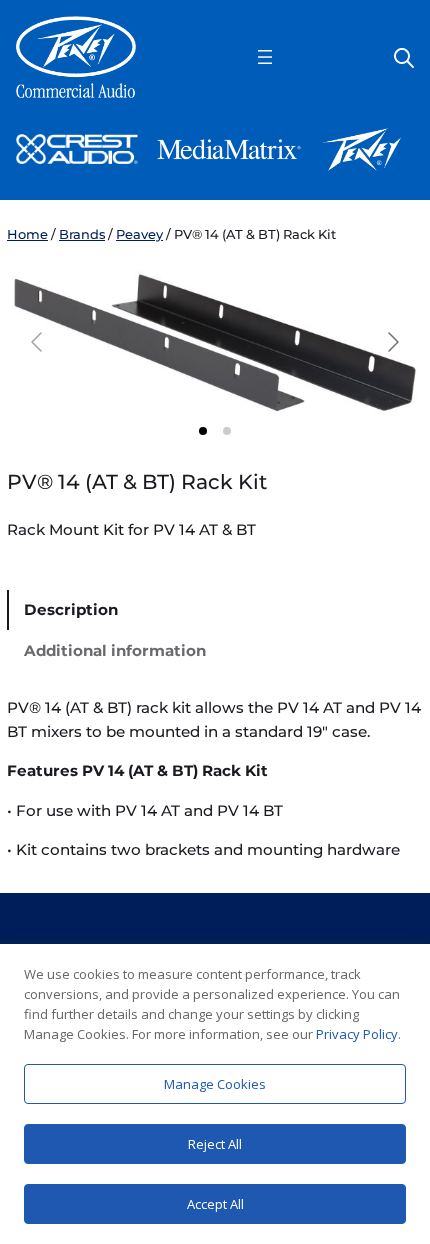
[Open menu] (265, 57)
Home (27, 234)
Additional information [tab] (115, 650)
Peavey (139, 234)
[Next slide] (392, 342)
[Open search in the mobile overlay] (404, 56)
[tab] (203, 431)
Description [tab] (71, 609)
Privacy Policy (357, 1034)
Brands (82, 234)
